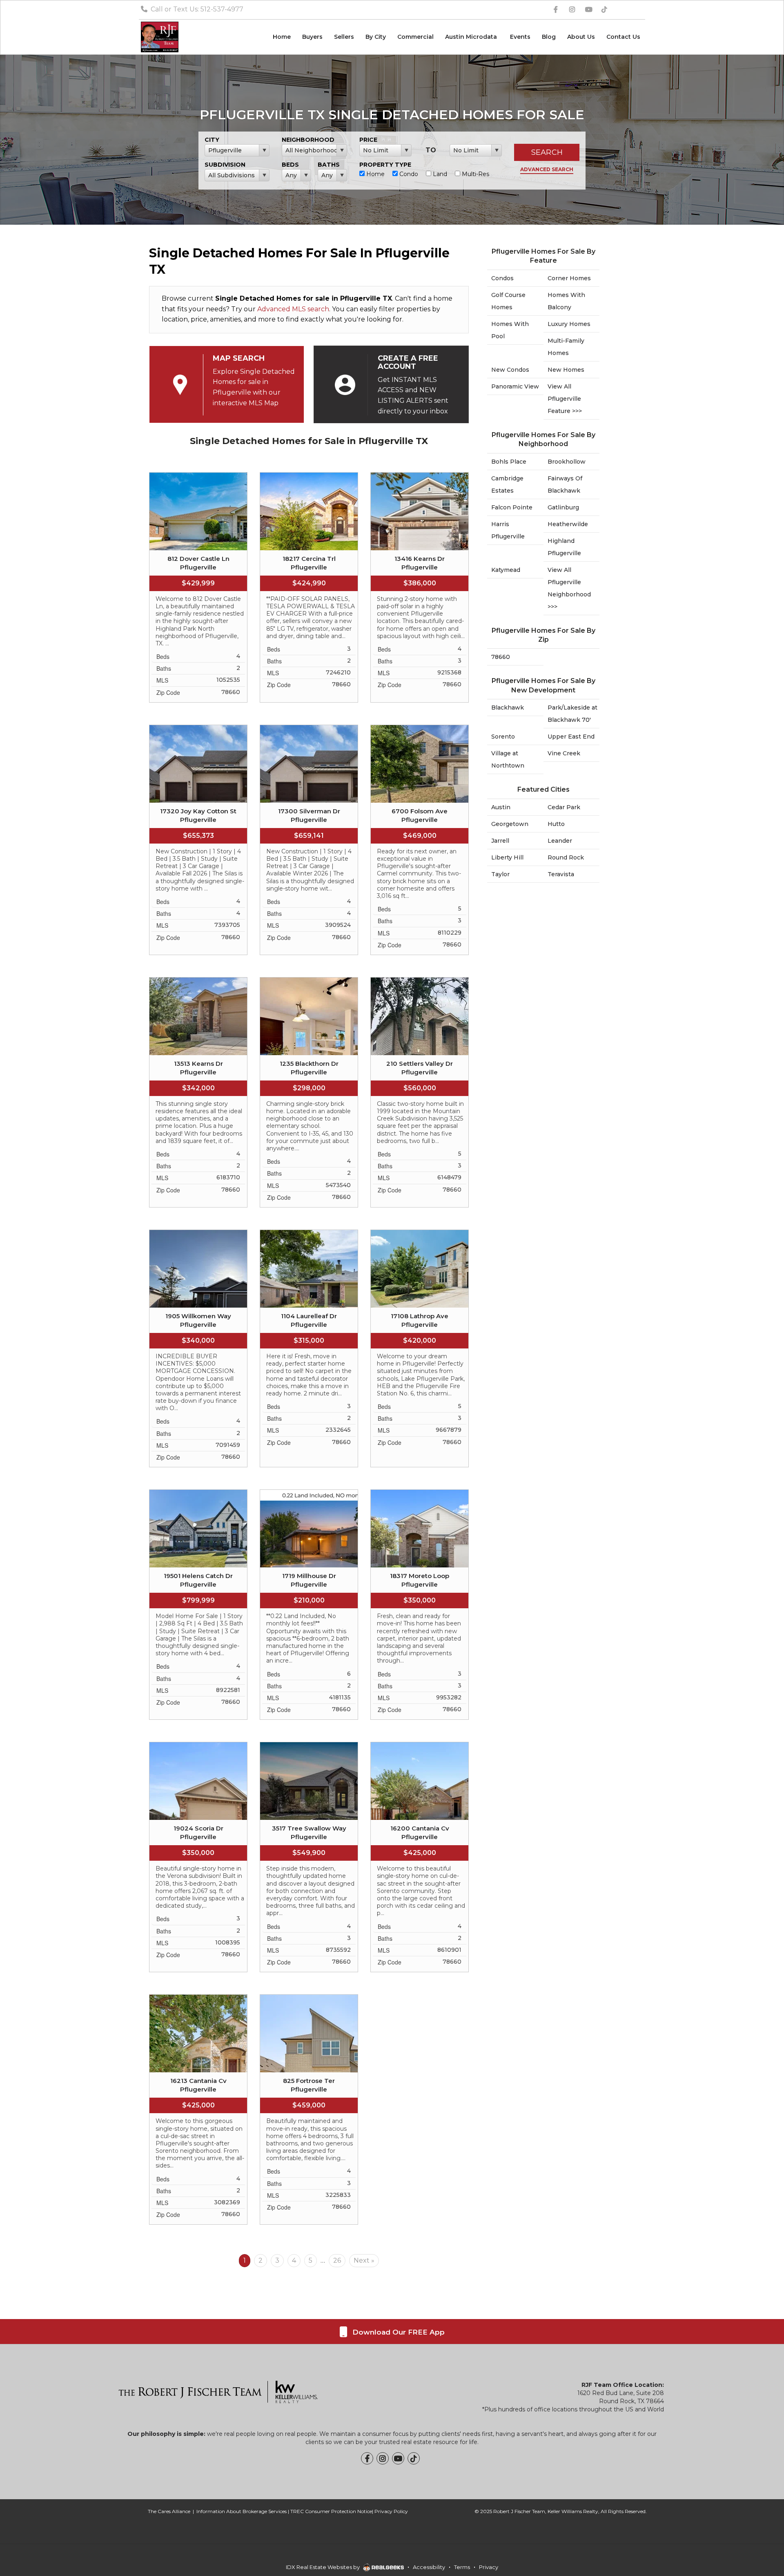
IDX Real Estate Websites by (323, 2567)
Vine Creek (564, 753)
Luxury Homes (569, 324)
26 (337, 2260)
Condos (502, 278)
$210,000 (309, 1600)
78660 (501, 657)
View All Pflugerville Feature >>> (565, 399)
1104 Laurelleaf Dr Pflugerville (309, 1320)
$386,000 (420, 583)
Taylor (500, 874)
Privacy (489, 2567)
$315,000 (309, 1340)
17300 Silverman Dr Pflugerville (309, 815)
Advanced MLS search (293, 309)
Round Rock (566, 857)
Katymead (506, 570)
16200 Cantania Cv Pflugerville (420, 1833)
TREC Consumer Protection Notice (331, 2511)
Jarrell (500, 841)
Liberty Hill (507, 857)
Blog (549, 37)
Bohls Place (509, 462)
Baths (329, 165)
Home (282, 37)
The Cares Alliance (169, 2511)
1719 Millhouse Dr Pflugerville (309, 1580)
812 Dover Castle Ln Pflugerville (198, 563)
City (212, 140)
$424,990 (309, 583)
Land (439, 174)
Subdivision (225, 165)
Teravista (561, 874)
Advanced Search (547, 169)
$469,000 (420, 836)
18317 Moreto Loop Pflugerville (420, 1580)
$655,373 (198, 836)
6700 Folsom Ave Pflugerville (420, 815)
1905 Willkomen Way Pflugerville (198, 1320)
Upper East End (571, 737)
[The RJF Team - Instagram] (383, 2458)
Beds (290, 165)
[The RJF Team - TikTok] (414, 2458)
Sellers (344, 37)
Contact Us (623, 37)
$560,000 (420, 1088)
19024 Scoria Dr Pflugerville (198, 1833)
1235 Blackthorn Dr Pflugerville (309, 1068)
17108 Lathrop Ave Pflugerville (420, 1320)
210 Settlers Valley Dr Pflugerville (420, 1068)
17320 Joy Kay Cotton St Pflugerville (198, 815)
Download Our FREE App (398, 2332)
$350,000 (420, 1600)
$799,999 (198, 1600)
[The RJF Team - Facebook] (367, 2458)
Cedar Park (564, 807)
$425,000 (420, 1853)
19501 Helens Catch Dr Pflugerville (198, 1580)
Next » (364, 2260)
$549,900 (309, 1853)
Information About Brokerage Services (242, 2511)
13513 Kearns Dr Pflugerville (198, 1068)
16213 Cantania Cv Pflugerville (198, 2085)
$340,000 (198, 1340)
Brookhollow (567, 462)
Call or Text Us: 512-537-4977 (196, 9)
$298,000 (309, 1088)
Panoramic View (515, 386)
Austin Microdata (472, 37)
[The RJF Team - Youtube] (398, 2458)
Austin (501, 807)
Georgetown (510, 824)
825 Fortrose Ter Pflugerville (309, 2085)
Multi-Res (475, 174)
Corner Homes (569, 278)
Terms (462, 2567)
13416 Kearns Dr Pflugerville (420, 563)
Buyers (312, 37)
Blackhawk (508, 708)
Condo (408, 174)
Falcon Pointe (512, 507)
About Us (581, 37)
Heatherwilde (568, 524)
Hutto (556, 824)
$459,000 (309, 2105)
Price (368, 140)
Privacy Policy (391, 2511)
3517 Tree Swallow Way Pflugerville (309, 1833)
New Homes (566, 370)
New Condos (510, 370)
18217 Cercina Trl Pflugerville (309, 563)
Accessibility (429, 2567)
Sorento (503, 737)
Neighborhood (308, 140)
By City (376, 37)
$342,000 (198, 1088)
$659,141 (309, 836)
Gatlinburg (563, 507)
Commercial (415, 37)
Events (520, 37)
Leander (560, 841)
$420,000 (420, 1340)
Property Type (385, 165)
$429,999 (198, 583)
